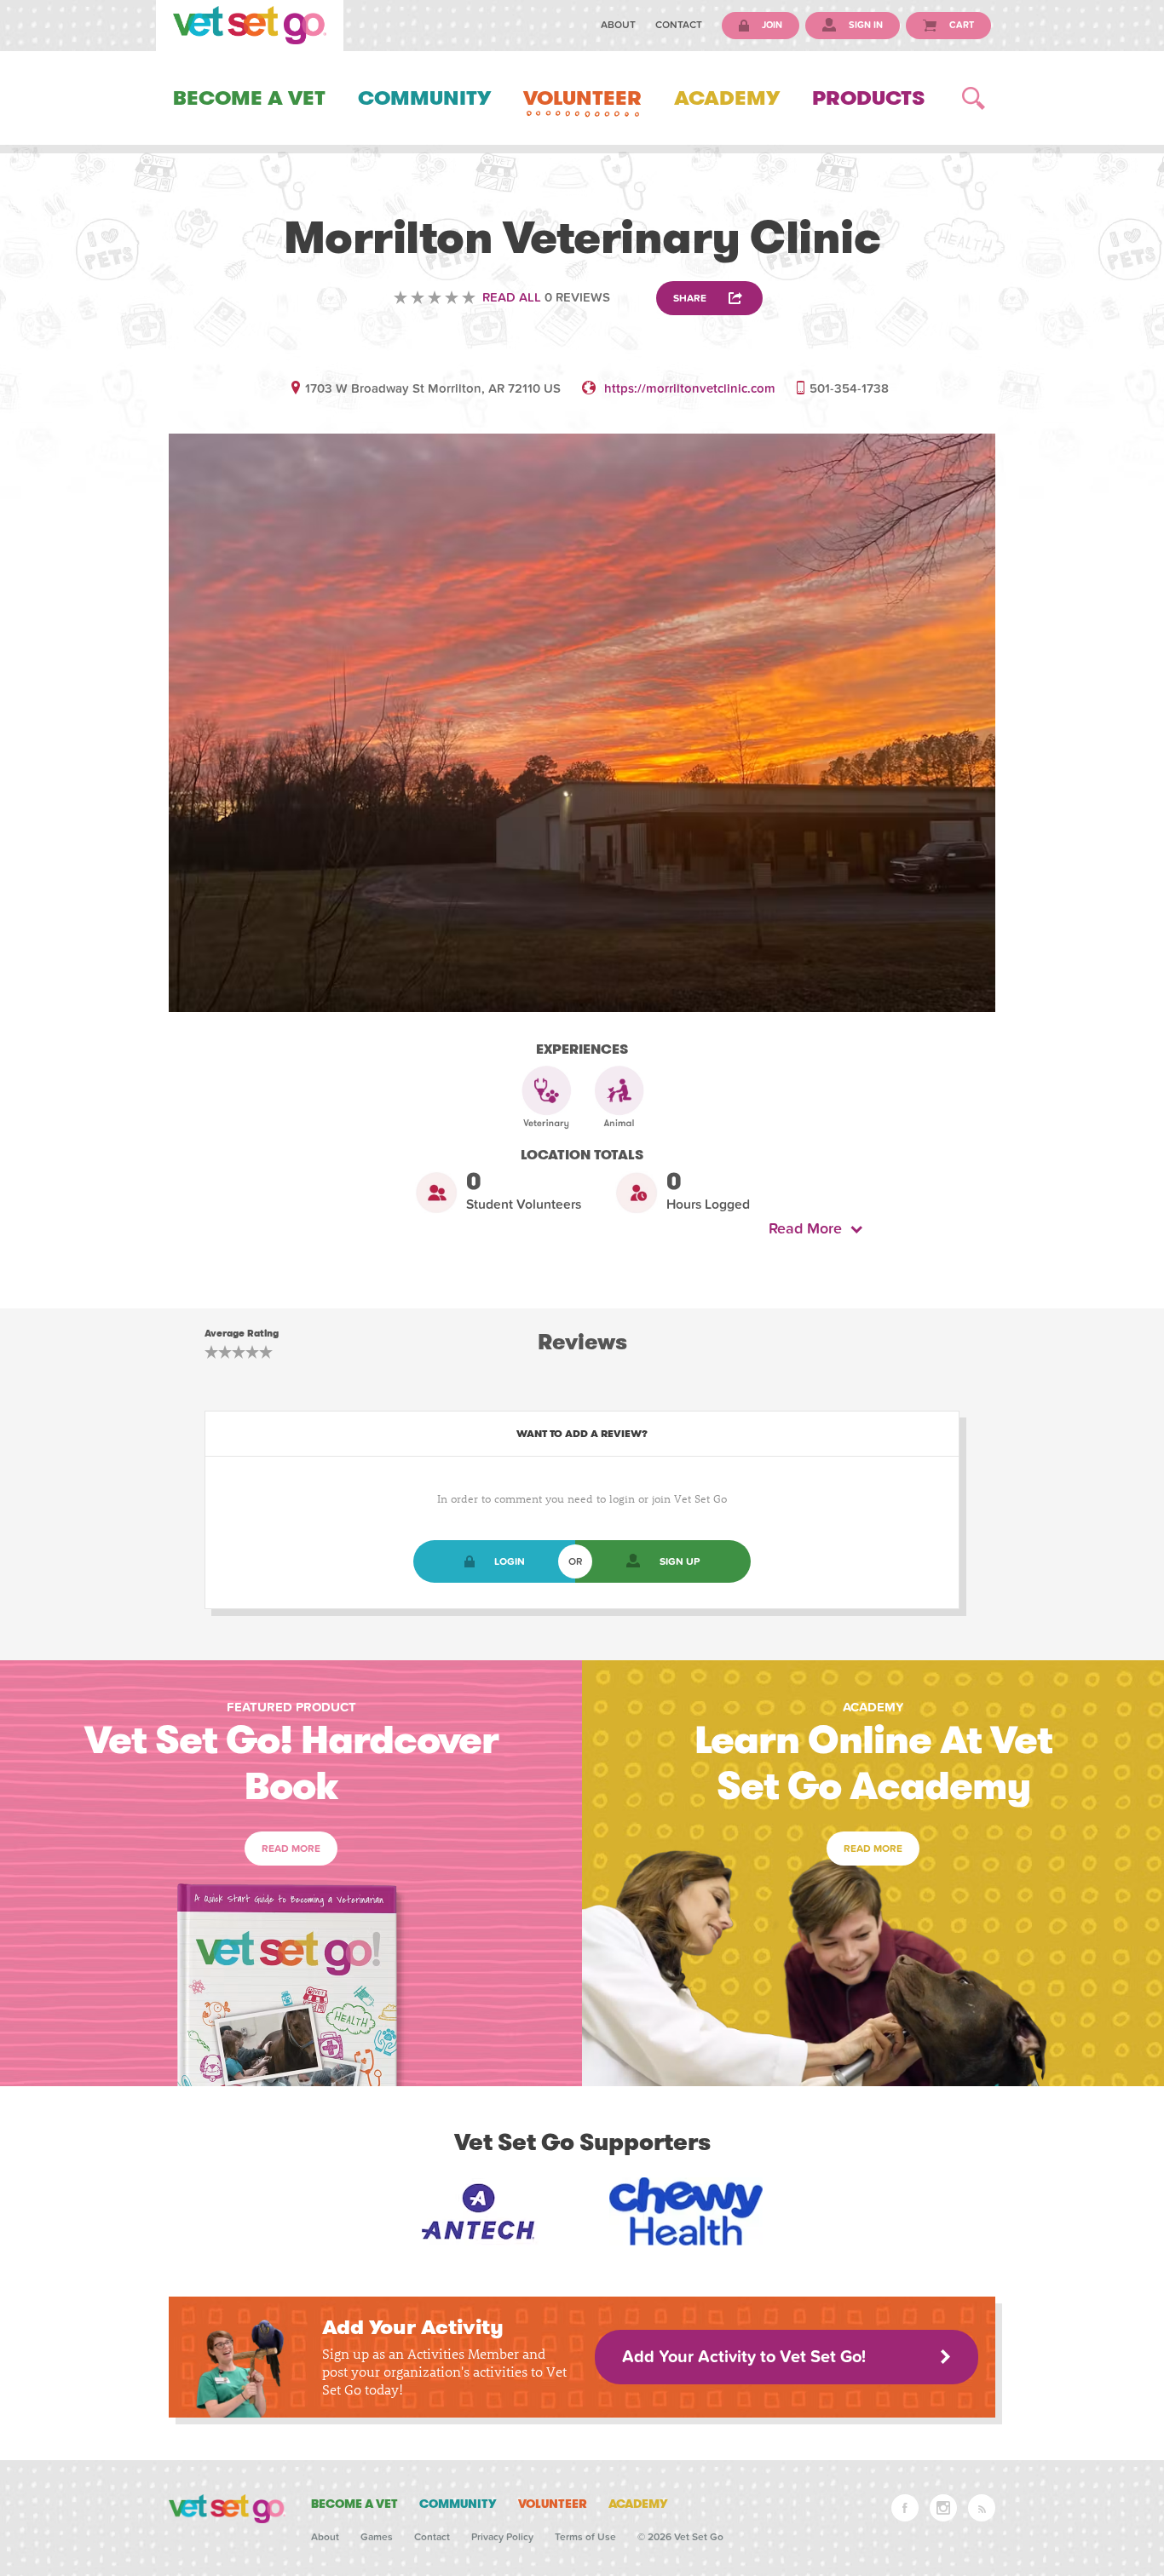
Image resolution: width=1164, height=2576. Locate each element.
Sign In (864, 25)
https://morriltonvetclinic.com (690, 388)
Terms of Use (585, 2537)
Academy (727, 98)
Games (377, 2537)
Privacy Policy (502, 2537)
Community (424, 98)
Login (510, 1561)
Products (868, 98)
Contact (679, 25)
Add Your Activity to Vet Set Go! (744, 2357)
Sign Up (680, 1561)
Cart (960, 25)
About (618, 25)
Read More (810, 1229)
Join (771, 25)
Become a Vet (249, 98)
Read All (512, 297)
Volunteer (582, 98)
